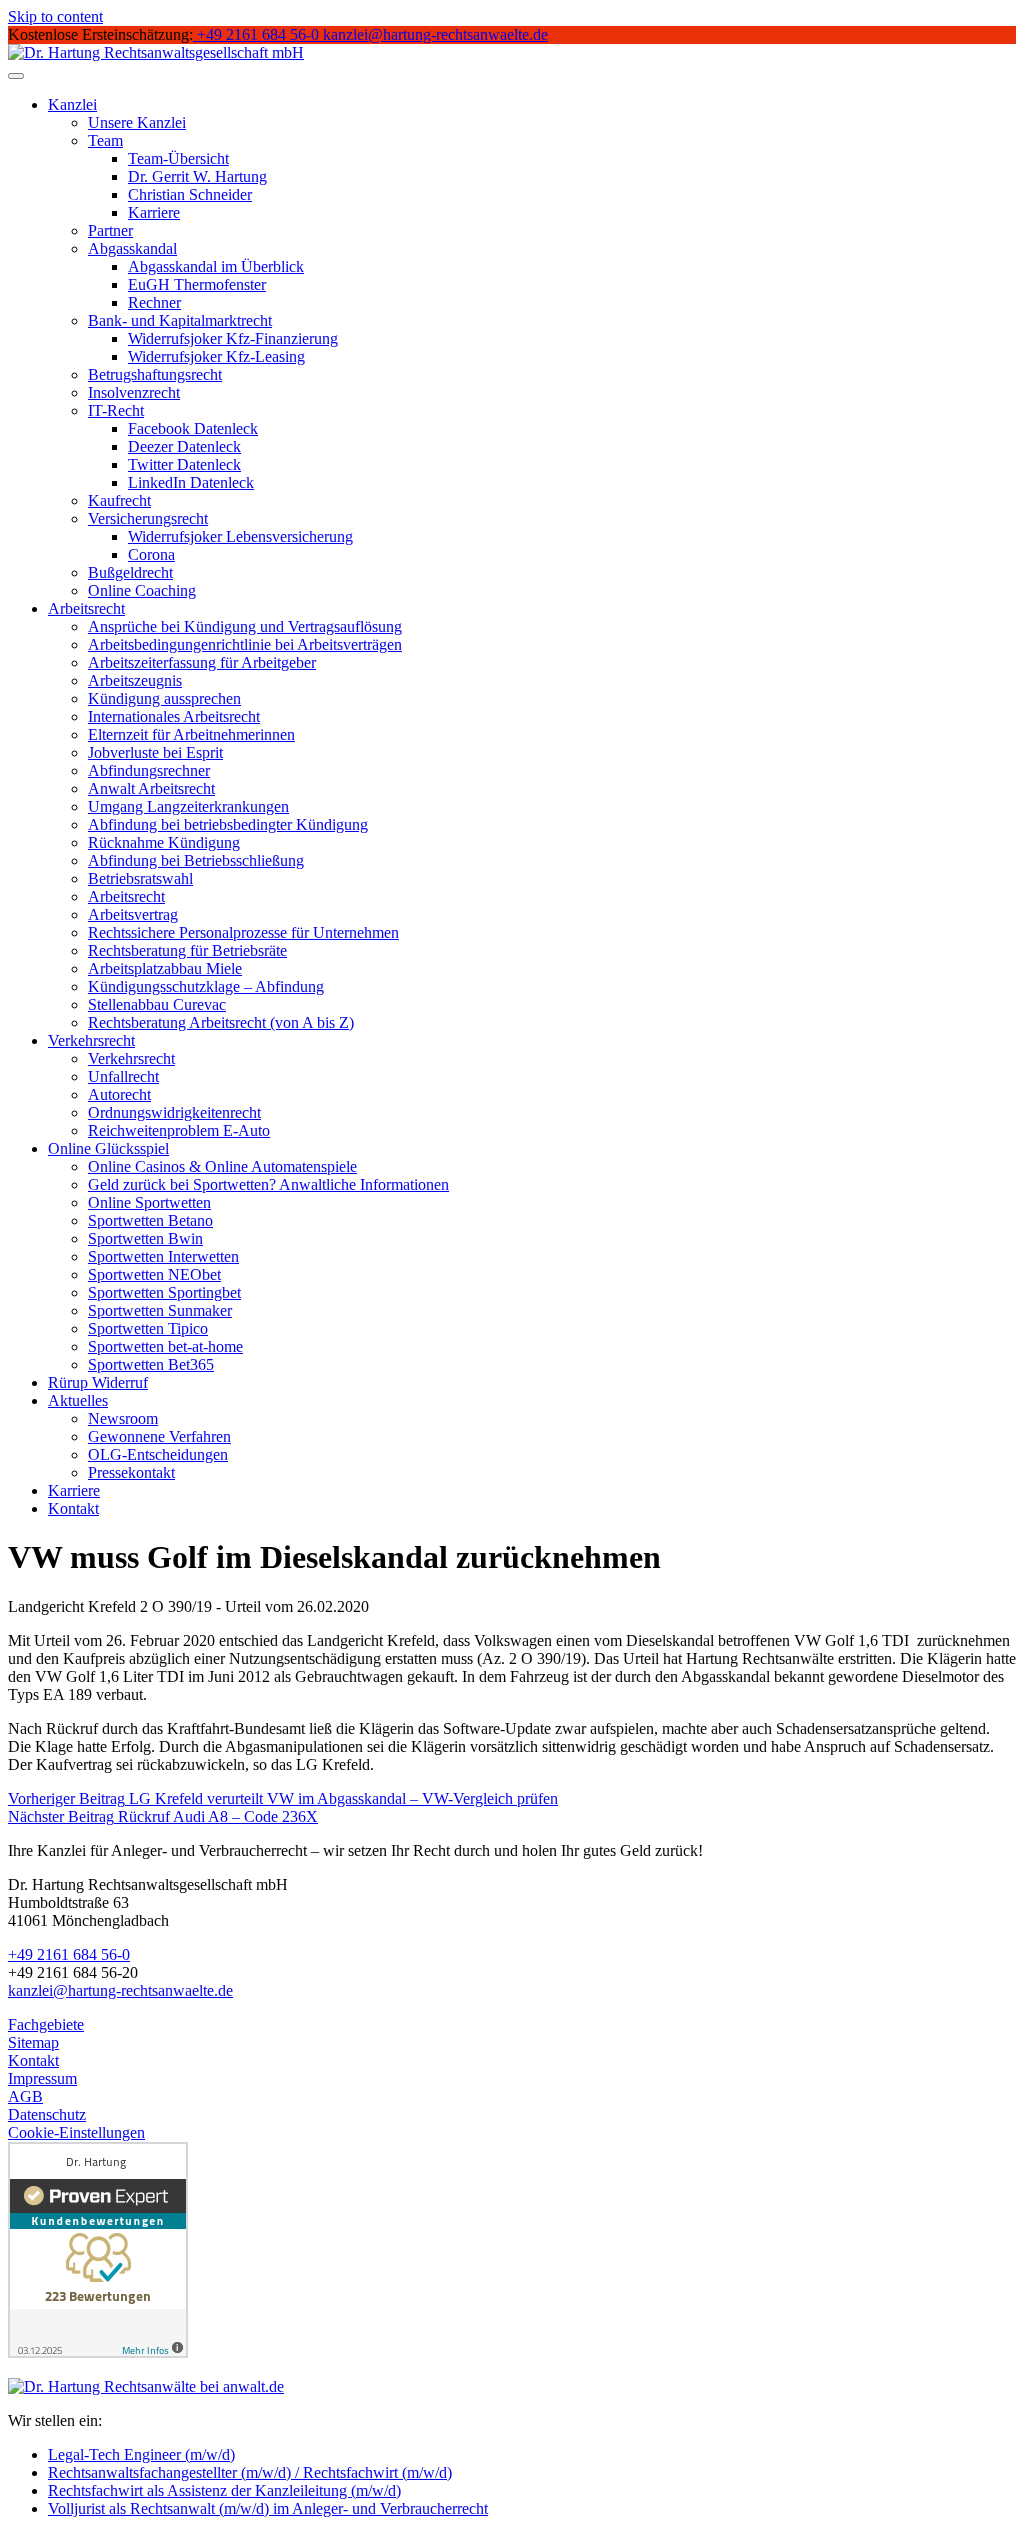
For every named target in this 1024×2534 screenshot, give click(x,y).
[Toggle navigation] (16, 76)
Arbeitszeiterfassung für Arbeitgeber (202, 662)
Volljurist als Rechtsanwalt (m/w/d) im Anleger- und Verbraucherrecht (268, 2508)
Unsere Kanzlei (137, 122)
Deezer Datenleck (184, 446)
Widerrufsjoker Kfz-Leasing (216, 356)
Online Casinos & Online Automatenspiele (222, 1166)
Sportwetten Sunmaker (160, 1310)
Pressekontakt (131, 1472)
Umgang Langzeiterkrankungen (188, 806)
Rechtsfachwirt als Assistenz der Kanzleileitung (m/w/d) (224, 2490)
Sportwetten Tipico (148, 1328)
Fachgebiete (46, 2024)
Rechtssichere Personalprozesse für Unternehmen (243, 932)
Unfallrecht (123, 1076)
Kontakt (73, 1508)
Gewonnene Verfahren (159, 1436)
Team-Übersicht (178, 158)
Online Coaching (142, 590)
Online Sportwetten (149, 1202)
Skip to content (55, 16)
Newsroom (123, 1418)
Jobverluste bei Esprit (155, 752)
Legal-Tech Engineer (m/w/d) (141, 2454)
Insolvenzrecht (134, 392)
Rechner (154, 302)
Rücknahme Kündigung (164, 842)
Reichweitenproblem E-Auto (179, 1130)
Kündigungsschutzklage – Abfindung (206, 986)
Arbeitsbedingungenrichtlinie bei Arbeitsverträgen (245, 644)
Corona (151, 554)
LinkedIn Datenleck (191, 482)
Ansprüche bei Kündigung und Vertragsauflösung (245, 626)
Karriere (154, 212)
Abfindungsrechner (149, 770)
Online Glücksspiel (108, 1148)
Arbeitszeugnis (135, 680)
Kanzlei (72, 104)
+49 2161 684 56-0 (69, 1954)
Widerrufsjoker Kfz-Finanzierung (233, 338)
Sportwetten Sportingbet (164, 1292)
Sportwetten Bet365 (151, 1364)
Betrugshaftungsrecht (155, 374)
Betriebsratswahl (140, 878)
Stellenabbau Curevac (157, 1004)
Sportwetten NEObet (154, 1274)
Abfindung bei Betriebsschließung (196, 860)
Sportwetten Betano (150, 1220)
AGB (25, 2096)
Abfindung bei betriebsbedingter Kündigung (228, 824)
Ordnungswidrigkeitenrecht (174, 1112)
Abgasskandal (132, 248)
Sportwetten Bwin (145, 1238)
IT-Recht (116, 410)
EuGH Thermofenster (197, 284)
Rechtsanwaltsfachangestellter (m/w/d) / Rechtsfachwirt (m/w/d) (250, 2472)
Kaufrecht (119, 500)
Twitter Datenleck (184, 464)
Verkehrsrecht (91, 1040)
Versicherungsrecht (148, 518)
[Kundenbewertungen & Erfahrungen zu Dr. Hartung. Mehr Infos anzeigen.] (98, 2352)
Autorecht (119, 1094)
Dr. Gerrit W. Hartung (197, 176)
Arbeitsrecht (86, 608)
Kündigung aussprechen (164, 698)
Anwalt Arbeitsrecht (151, 788)
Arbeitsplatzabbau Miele (165, 968)
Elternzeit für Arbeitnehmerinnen (191, 734)
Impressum (42, 2078)
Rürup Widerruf (98, 1382)
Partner (110, 230)
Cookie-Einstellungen (76, 2132)
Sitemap (33, 2042)
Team (105, 140)
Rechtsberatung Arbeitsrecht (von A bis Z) (221, 1022)
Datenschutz (47, 2114)
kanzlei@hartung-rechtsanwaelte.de (120, 1990)
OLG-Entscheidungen (158, 1454)
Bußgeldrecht (130, 572)
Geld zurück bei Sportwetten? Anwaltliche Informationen (268, 1184)
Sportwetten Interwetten (163, 1256)
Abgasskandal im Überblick (216, 266)
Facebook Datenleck (193, 428)
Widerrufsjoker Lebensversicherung (240, 536)
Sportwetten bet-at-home (165, 1346)
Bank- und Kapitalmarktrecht (180, 320)
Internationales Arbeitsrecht (174, 716)
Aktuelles (78, 1400)
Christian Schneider (190, 194)
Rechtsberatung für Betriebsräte (187, 950)
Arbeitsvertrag (133, 914)
